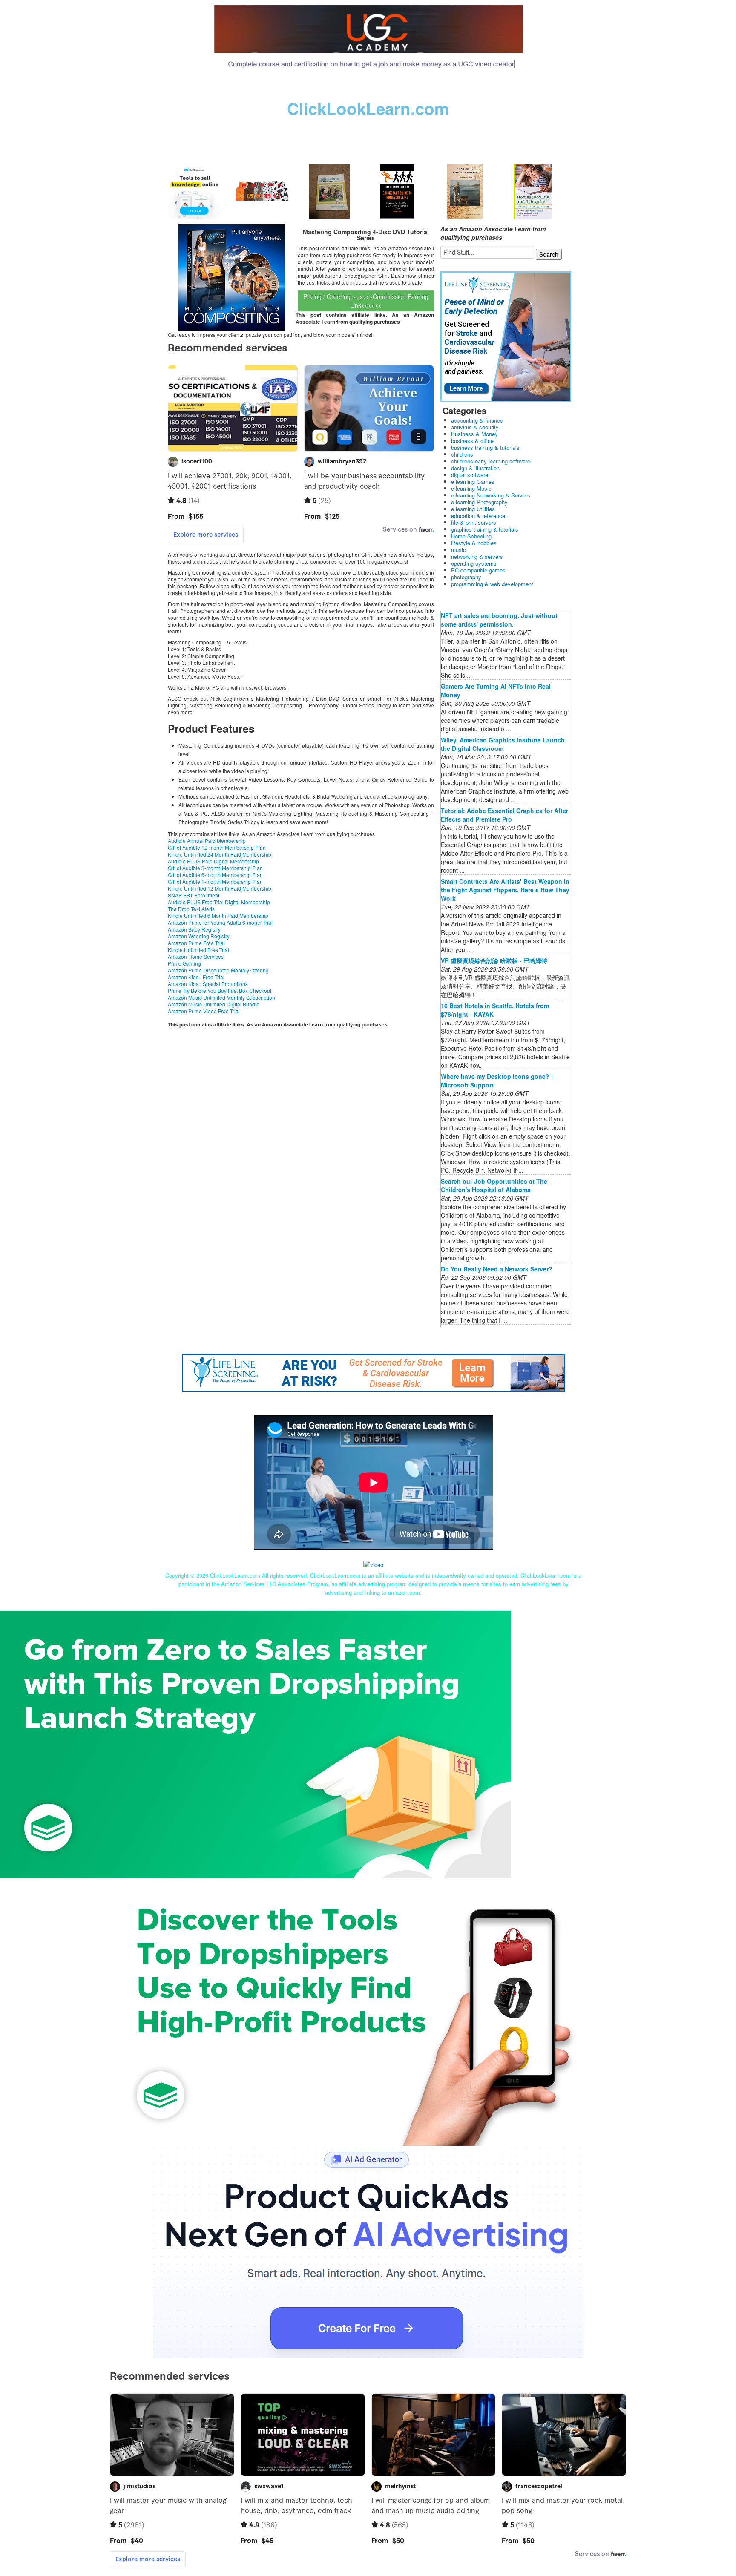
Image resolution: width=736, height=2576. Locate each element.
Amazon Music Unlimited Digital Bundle (214, 1004)
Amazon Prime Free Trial (196, 943)
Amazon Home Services (196, 956)
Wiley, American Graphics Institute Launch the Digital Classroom (503, 744)
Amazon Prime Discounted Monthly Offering (218, 970)
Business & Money (474, 434)
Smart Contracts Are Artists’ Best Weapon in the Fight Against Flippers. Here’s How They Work (505, 890)
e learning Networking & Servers (491, 495)
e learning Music (471, 488)
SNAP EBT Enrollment (194, 895)
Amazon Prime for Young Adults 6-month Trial (220, 922)
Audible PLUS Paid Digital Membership (213, 861)
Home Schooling (471, 536)
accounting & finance (477, 420)
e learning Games (473, 482)
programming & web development (492, 584)
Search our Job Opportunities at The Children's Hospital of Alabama (494, 1185)
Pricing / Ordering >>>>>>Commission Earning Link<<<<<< (366, 301)
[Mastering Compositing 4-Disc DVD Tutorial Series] (232, 277)
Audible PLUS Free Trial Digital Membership (219, 902)
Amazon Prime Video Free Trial (204, 1011)
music (459, 550)
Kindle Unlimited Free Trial (198, 950)
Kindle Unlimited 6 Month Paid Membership (218, 916)
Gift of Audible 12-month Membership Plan (217, 847)
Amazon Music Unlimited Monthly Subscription (221, 997)
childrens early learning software (491, 461)
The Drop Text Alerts (191, 909)
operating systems (474, 563)
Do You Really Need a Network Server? (497, 1269)
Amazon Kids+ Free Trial (196, 977)
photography (466, 577)
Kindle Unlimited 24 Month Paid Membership (220, 854)
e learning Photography (479, 502)
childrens (462, 454)
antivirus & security (475, 427)
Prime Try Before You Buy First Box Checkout (220, 990)
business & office (472, 441)
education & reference (478, 516)
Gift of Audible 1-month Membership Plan (215, 881)
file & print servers (474, 522)
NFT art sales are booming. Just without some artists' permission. (499, 620)
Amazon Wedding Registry (199, 936)
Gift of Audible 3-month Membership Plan (215, 868)
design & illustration (475, 468)
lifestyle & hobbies (474, 543)
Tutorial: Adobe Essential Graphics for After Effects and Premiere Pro (505, 815)
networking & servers (477, 556)
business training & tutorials (485, 447)
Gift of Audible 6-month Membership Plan (215, 875)
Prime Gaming (184, 963)
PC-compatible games (478, 570)
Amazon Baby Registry (194, 929)
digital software (470, 475)
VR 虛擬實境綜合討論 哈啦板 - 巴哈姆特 (494, 960)
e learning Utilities (473, 509)
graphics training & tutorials (485, 529)
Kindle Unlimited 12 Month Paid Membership (220, 888)
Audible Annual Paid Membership (207, 841)
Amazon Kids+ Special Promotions (208, 984)
